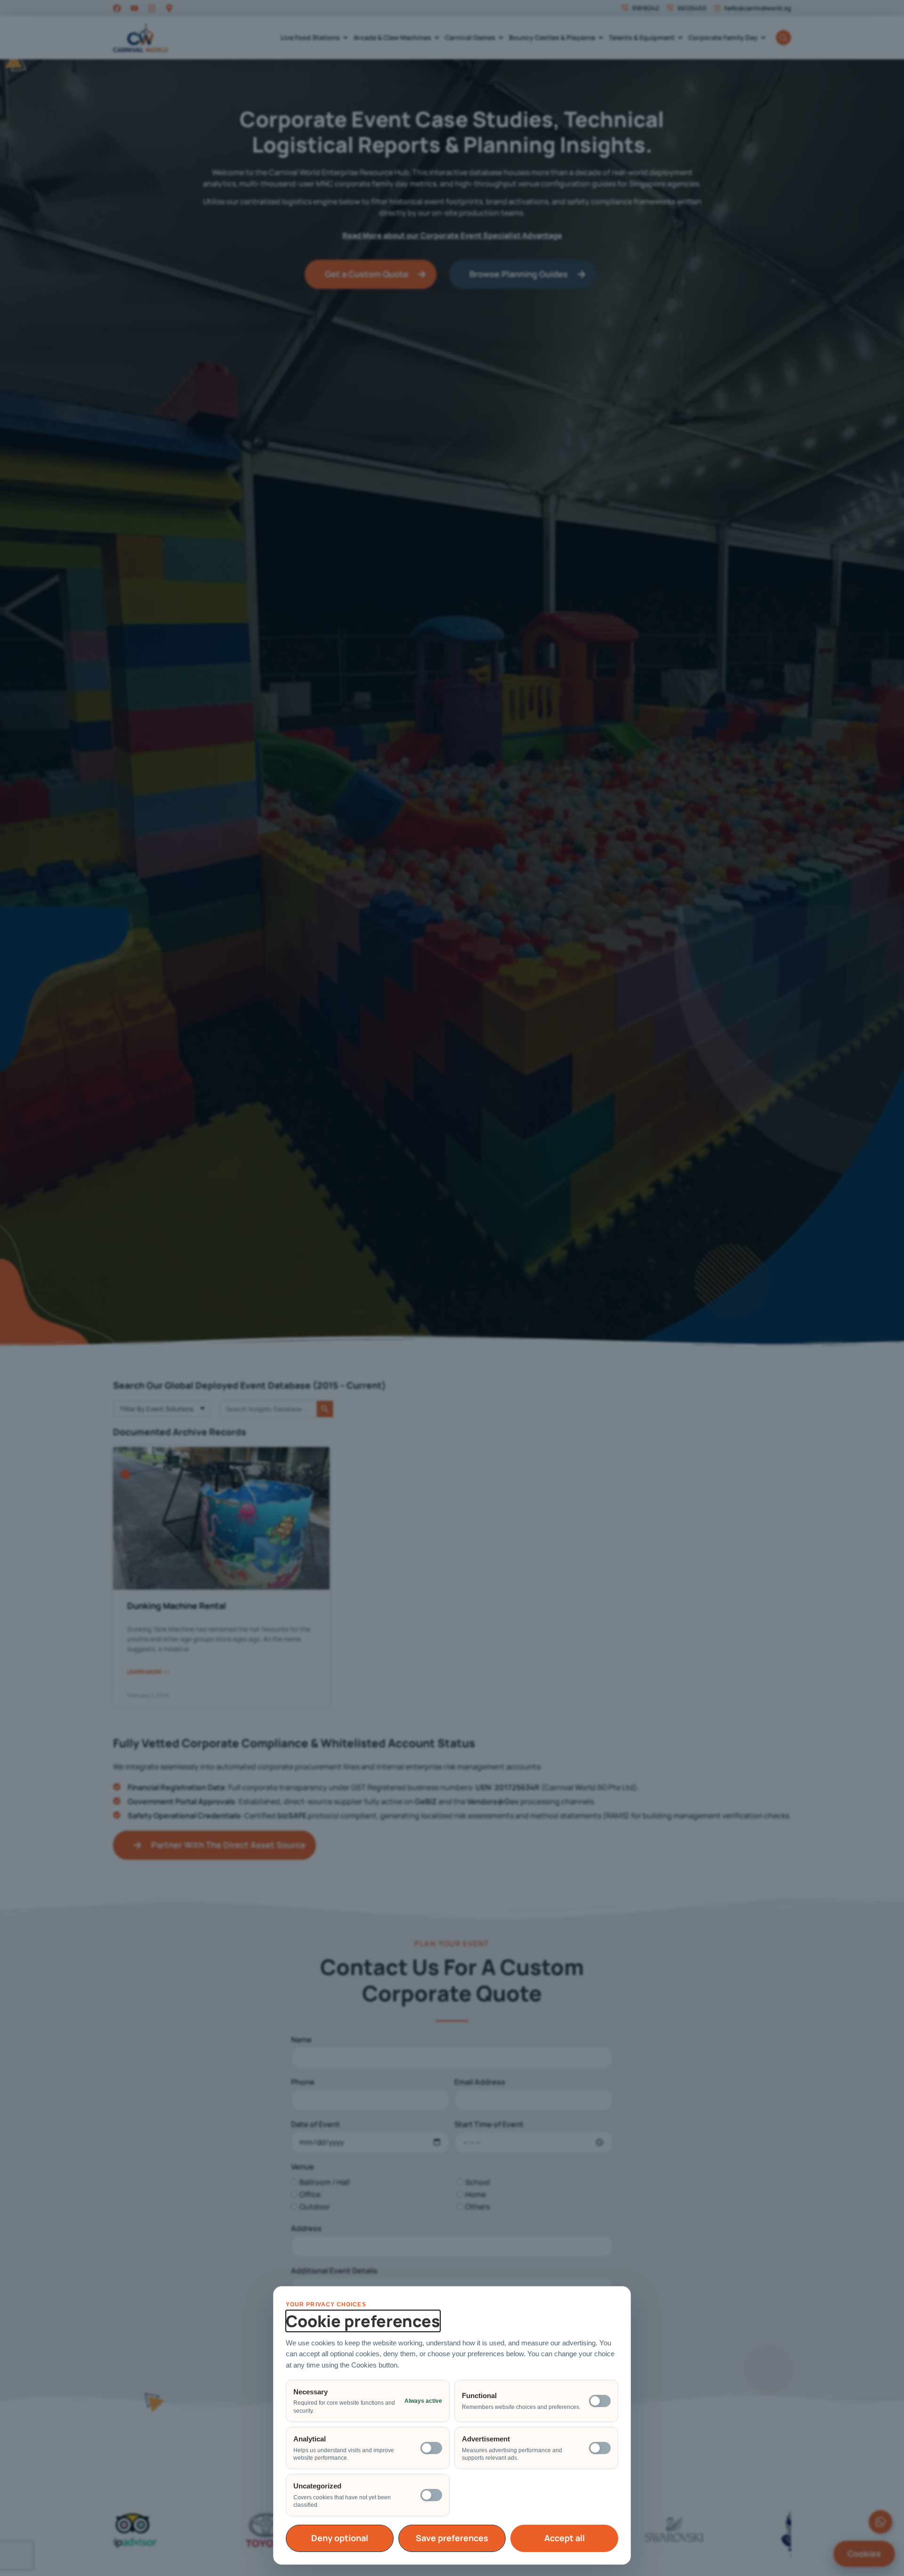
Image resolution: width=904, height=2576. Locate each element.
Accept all (565, 2538)
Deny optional (340, 2538)
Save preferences (452, 2538)
